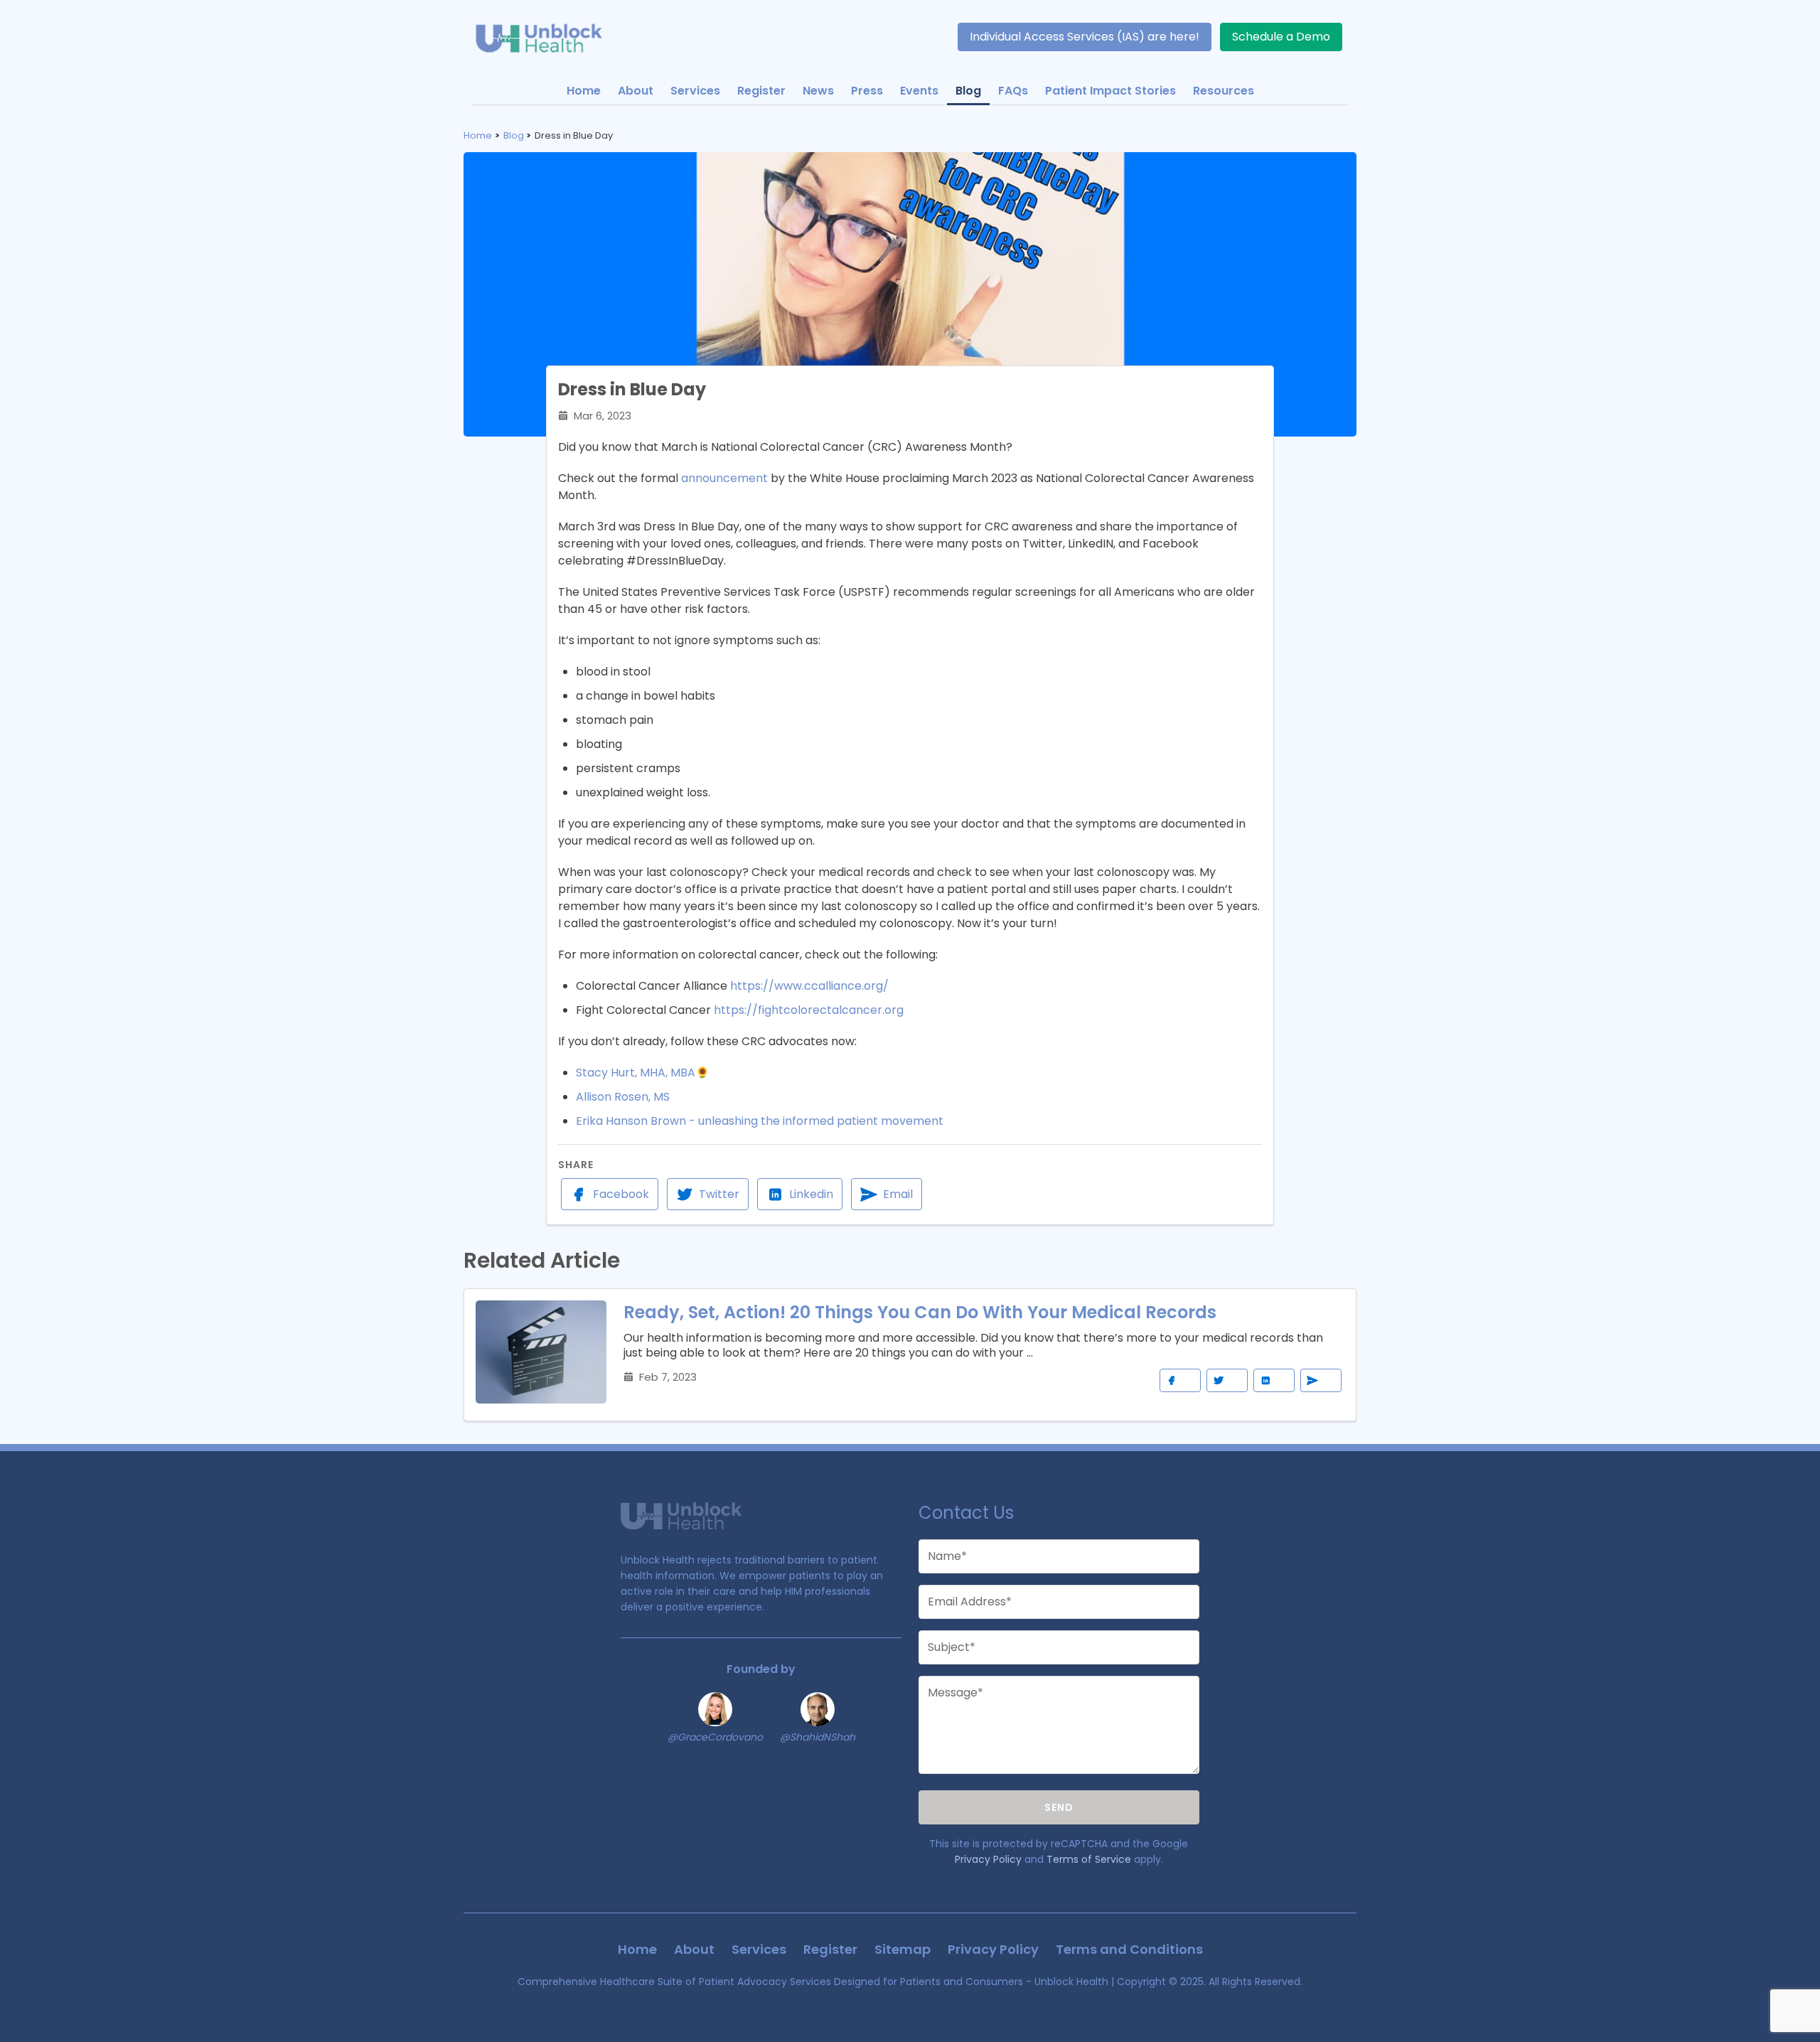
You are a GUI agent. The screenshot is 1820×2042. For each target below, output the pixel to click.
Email (898, 1194)
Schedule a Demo (1281, 37)
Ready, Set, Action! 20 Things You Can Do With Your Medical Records (920, 1312)
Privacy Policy (988, 1859)
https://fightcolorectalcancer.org (809, 1010)
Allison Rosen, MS (623, 1097)
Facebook (621, 1194)
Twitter (719, 1194)
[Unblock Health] (547, 37)
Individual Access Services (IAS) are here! (1085, 37)
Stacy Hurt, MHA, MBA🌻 (643, 1073)
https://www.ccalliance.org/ (809, 986)
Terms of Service (1089, 1859)
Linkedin (811, 1194)
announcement (724, 478)
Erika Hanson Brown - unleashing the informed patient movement (760, 1121)
